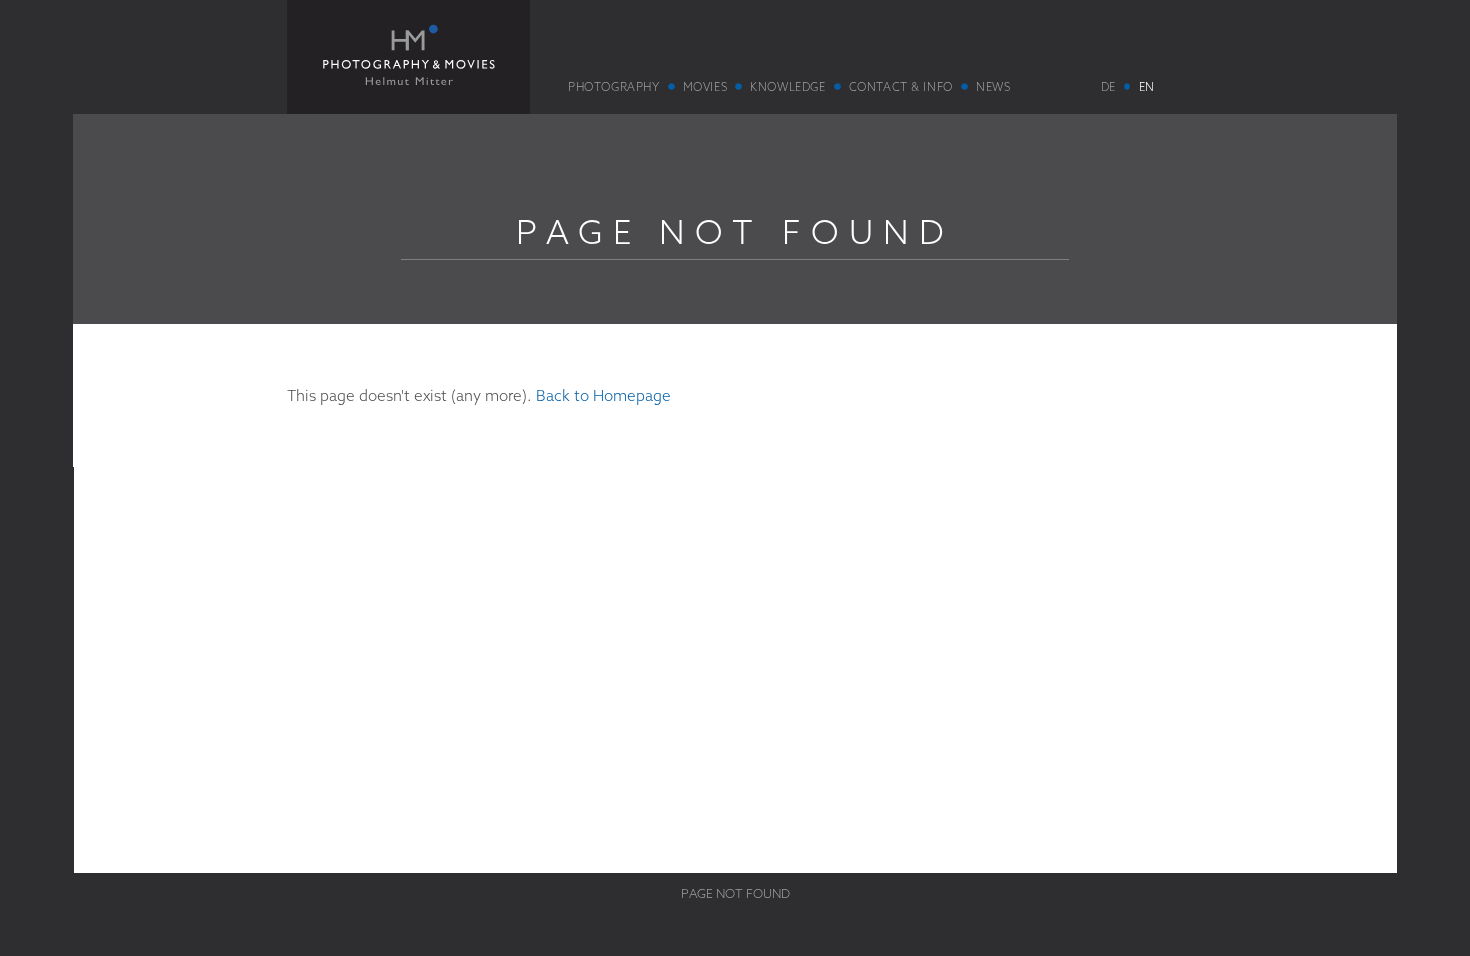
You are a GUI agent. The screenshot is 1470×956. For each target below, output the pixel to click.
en (1146, 86)
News (993, 86)
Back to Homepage (603, 395)
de (1108, 86)
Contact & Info (901, 86)
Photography (613, 86)
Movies (705, 86)
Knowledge (787, 86)
